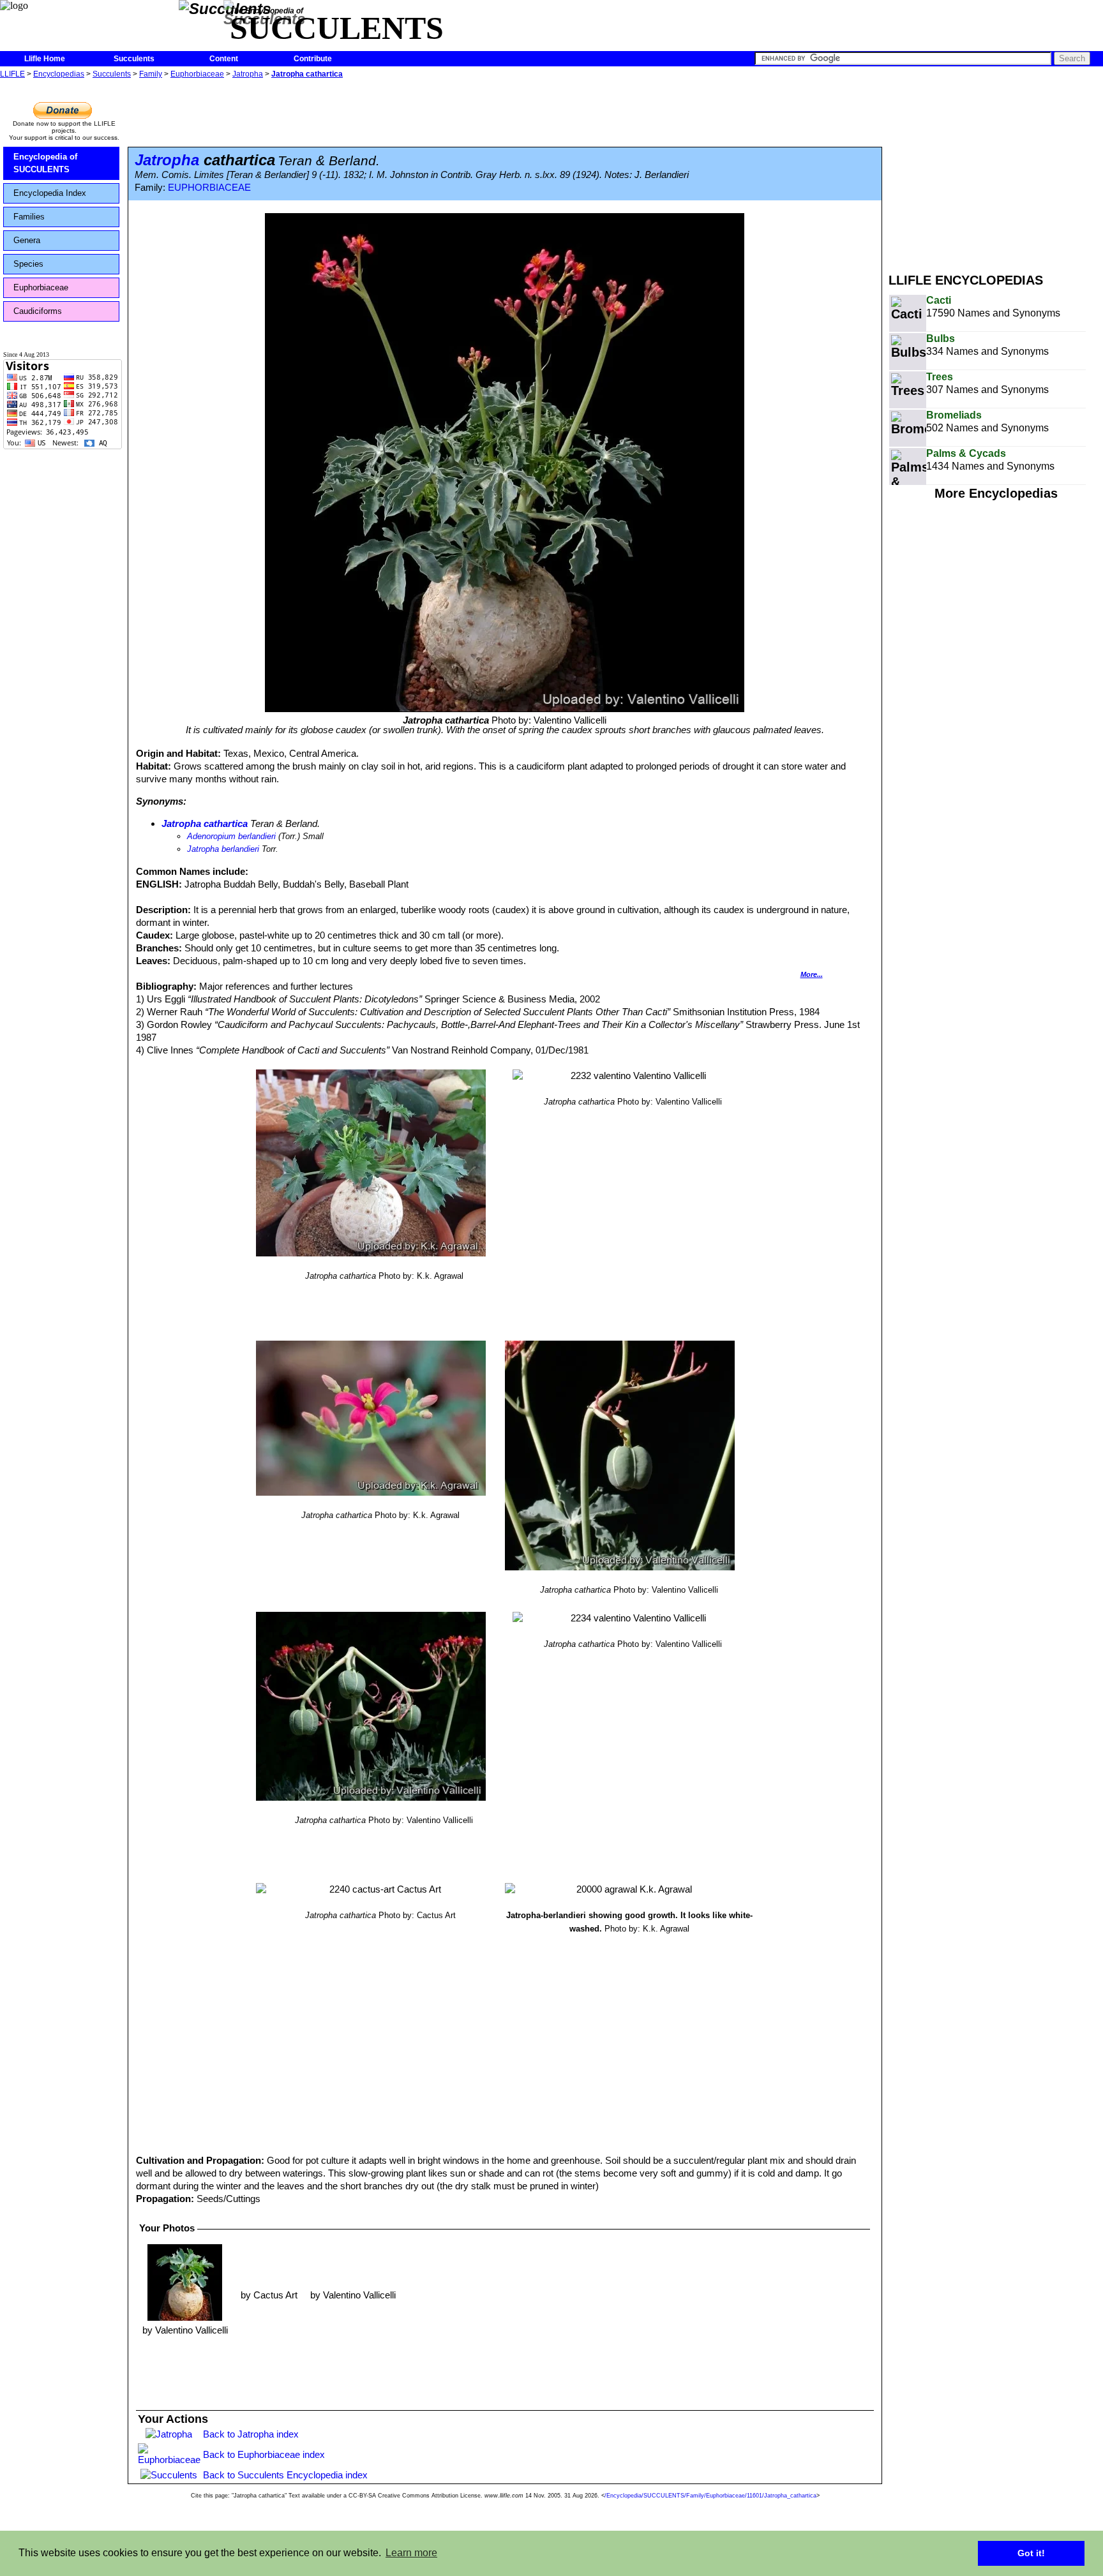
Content (224, 59)
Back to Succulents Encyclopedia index (285, 2475)
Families (29, 217)
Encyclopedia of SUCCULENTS (45, 163)
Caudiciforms (38, 311)
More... (812, 974)
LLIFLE (12, 74)
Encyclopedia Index (50, 193)
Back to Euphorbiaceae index (264, 2454)
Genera (27, 240)
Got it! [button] (1031, 2553)
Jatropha (248, 74)
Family (151, 74)
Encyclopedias (59, 74)
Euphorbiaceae (197, 74)
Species (28, 264)
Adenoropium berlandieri (231, 836)
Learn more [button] (411, 2553)
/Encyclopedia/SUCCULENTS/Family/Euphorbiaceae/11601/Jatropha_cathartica (710, 2496)
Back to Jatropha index (251, 2434)
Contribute (313, 59)
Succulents (134, 59)
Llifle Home (45, 59)
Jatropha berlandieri (223, 849)
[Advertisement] (996, 171)
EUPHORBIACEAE (209, 188)
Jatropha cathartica (307, 74)
